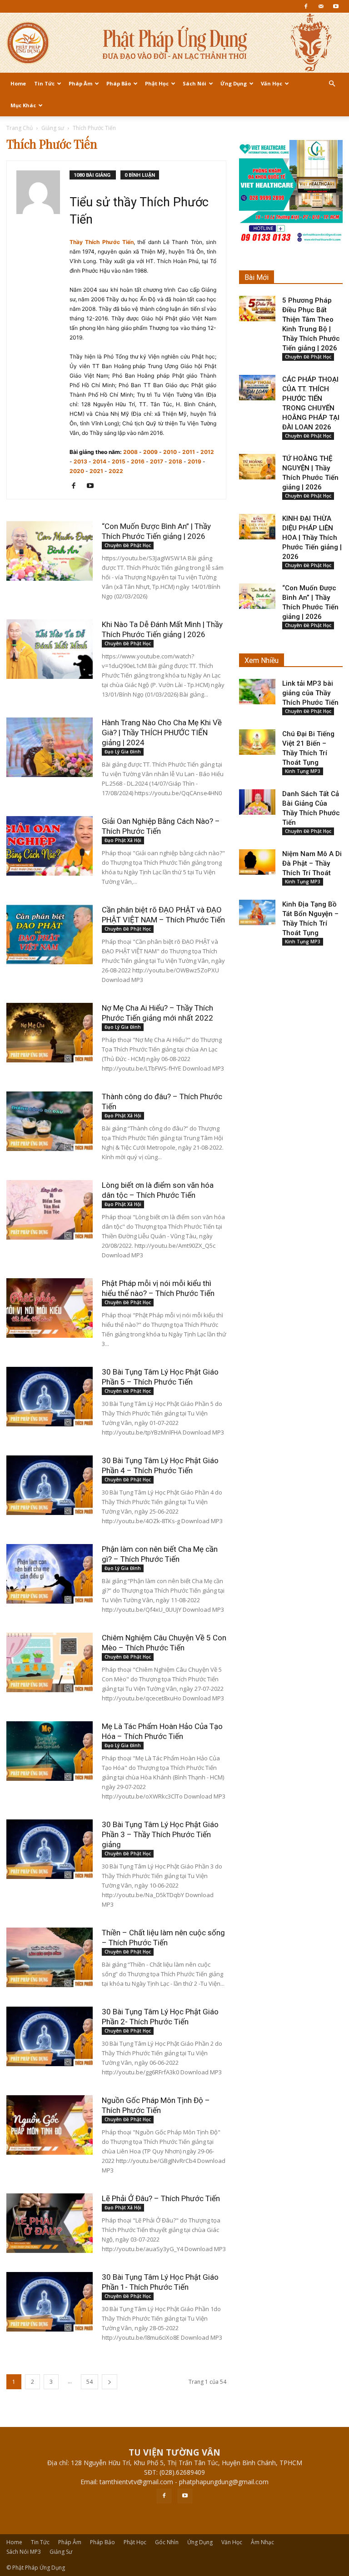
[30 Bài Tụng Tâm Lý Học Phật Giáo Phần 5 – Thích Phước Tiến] (50, 1397)
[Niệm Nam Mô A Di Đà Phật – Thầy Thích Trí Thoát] (257, 862)
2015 (119, 461)
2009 (150, 452)
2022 (116, 471)
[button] (332, 84)
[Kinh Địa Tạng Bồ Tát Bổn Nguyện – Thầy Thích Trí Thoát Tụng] (257, 912)
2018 (175, 461)
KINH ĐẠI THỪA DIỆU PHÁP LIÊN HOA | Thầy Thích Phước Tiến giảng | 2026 (312, 538)
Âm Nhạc (262, 2542)
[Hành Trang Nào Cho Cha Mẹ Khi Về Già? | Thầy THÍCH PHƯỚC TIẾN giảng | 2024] (50, 747)
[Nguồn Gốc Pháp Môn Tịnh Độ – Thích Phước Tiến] (50, 2125)
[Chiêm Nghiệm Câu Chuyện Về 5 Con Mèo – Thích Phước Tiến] (50, 1662)
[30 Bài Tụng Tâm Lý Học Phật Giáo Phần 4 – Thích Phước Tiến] (50, 1485)
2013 (80, 461)
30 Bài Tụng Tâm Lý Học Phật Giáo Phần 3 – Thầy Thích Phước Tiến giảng (160, 1834)
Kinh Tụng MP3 (303, 771)
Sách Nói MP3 (24, 2552)
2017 (157, 461)
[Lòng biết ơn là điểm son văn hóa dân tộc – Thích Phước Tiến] (50, 1210)
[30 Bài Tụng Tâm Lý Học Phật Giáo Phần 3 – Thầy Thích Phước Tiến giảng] (50, 1849)
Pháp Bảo (119, 83)
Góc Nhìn (167, 2542)
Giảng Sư (61, 2552)
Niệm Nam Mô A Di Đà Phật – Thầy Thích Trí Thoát (312, 863)
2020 (77, 471)
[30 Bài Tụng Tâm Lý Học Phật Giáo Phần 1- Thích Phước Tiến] (50, 2302)
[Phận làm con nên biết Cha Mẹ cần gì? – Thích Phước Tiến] (50, 1574)
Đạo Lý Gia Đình (123, 752)
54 (90, 2382)
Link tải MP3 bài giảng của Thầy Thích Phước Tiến (310, 693)
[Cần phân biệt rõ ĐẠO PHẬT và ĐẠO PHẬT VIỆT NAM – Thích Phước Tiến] (50, 934)
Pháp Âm (80, 83)
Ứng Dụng (234, 83)
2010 (170, 452)
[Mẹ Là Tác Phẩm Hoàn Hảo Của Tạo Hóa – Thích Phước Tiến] (50, 1751)
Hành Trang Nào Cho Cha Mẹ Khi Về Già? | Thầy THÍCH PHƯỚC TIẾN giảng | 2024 (162, 732)
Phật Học (157, 83)
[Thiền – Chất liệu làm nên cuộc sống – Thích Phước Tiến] (50, 1957)
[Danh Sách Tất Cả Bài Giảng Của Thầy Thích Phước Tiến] (257, 802)
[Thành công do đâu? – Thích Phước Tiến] (50, 1121)
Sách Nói (194, 83)
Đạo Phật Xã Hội (123, 840)
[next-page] (110, 2382)
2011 (189, 452)
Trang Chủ (20, 128)
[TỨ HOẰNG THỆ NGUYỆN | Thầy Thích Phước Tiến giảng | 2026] (257, 467)
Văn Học (272, 83)
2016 (138, 461)
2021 (96, 471)
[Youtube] (336, 6)
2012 (207, 452)
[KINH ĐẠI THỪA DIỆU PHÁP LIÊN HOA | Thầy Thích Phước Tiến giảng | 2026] (257, 527)
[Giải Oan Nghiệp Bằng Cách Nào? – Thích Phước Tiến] (50, 846)
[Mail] (321, 6)
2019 (194, 461)
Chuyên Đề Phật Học (128, 545)
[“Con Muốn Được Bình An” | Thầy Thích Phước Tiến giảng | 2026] (50, 551)
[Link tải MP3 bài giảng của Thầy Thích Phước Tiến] (257, 692)
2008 (130, 452)
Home (18, 83)
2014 (100, 461)
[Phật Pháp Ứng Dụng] (174, 43)
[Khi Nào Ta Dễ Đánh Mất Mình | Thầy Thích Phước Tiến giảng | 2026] (50, 649)
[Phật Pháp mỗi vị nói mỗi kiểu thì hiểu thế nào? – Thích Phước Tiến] (50, 1308)
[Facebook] (306, 6)
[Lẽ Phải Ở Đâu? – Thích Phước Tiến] (50, 2223)
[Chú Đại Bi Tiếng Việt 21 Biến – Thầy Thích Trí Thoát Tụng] (257, 742)
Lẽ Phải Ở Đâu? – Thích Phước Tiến (161, 2198)
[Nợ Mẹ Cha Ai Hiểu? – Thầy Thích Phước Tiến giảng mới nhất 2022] (50, 1033)
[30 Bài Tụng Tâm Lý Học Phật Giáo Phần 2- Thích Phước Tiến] (50, 2036)
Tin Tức (44, 83)
